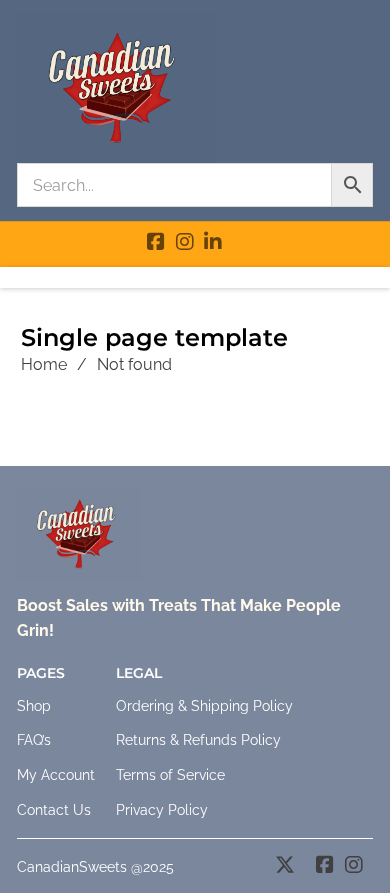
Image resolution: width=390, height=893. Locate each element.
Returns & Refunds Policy (198, 740)
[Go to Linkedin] (213, 244)
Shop (34, 706)
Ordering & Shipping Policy (204, 706)
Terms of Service (170, 775)
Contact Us (54, 810)
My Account (56, 775)
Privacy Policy (162, 810)
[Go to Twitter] (285, 867)
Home (44, 364)
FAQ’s (34, 740)
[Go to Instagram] (185, 244)
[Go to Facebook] (156, 244)
